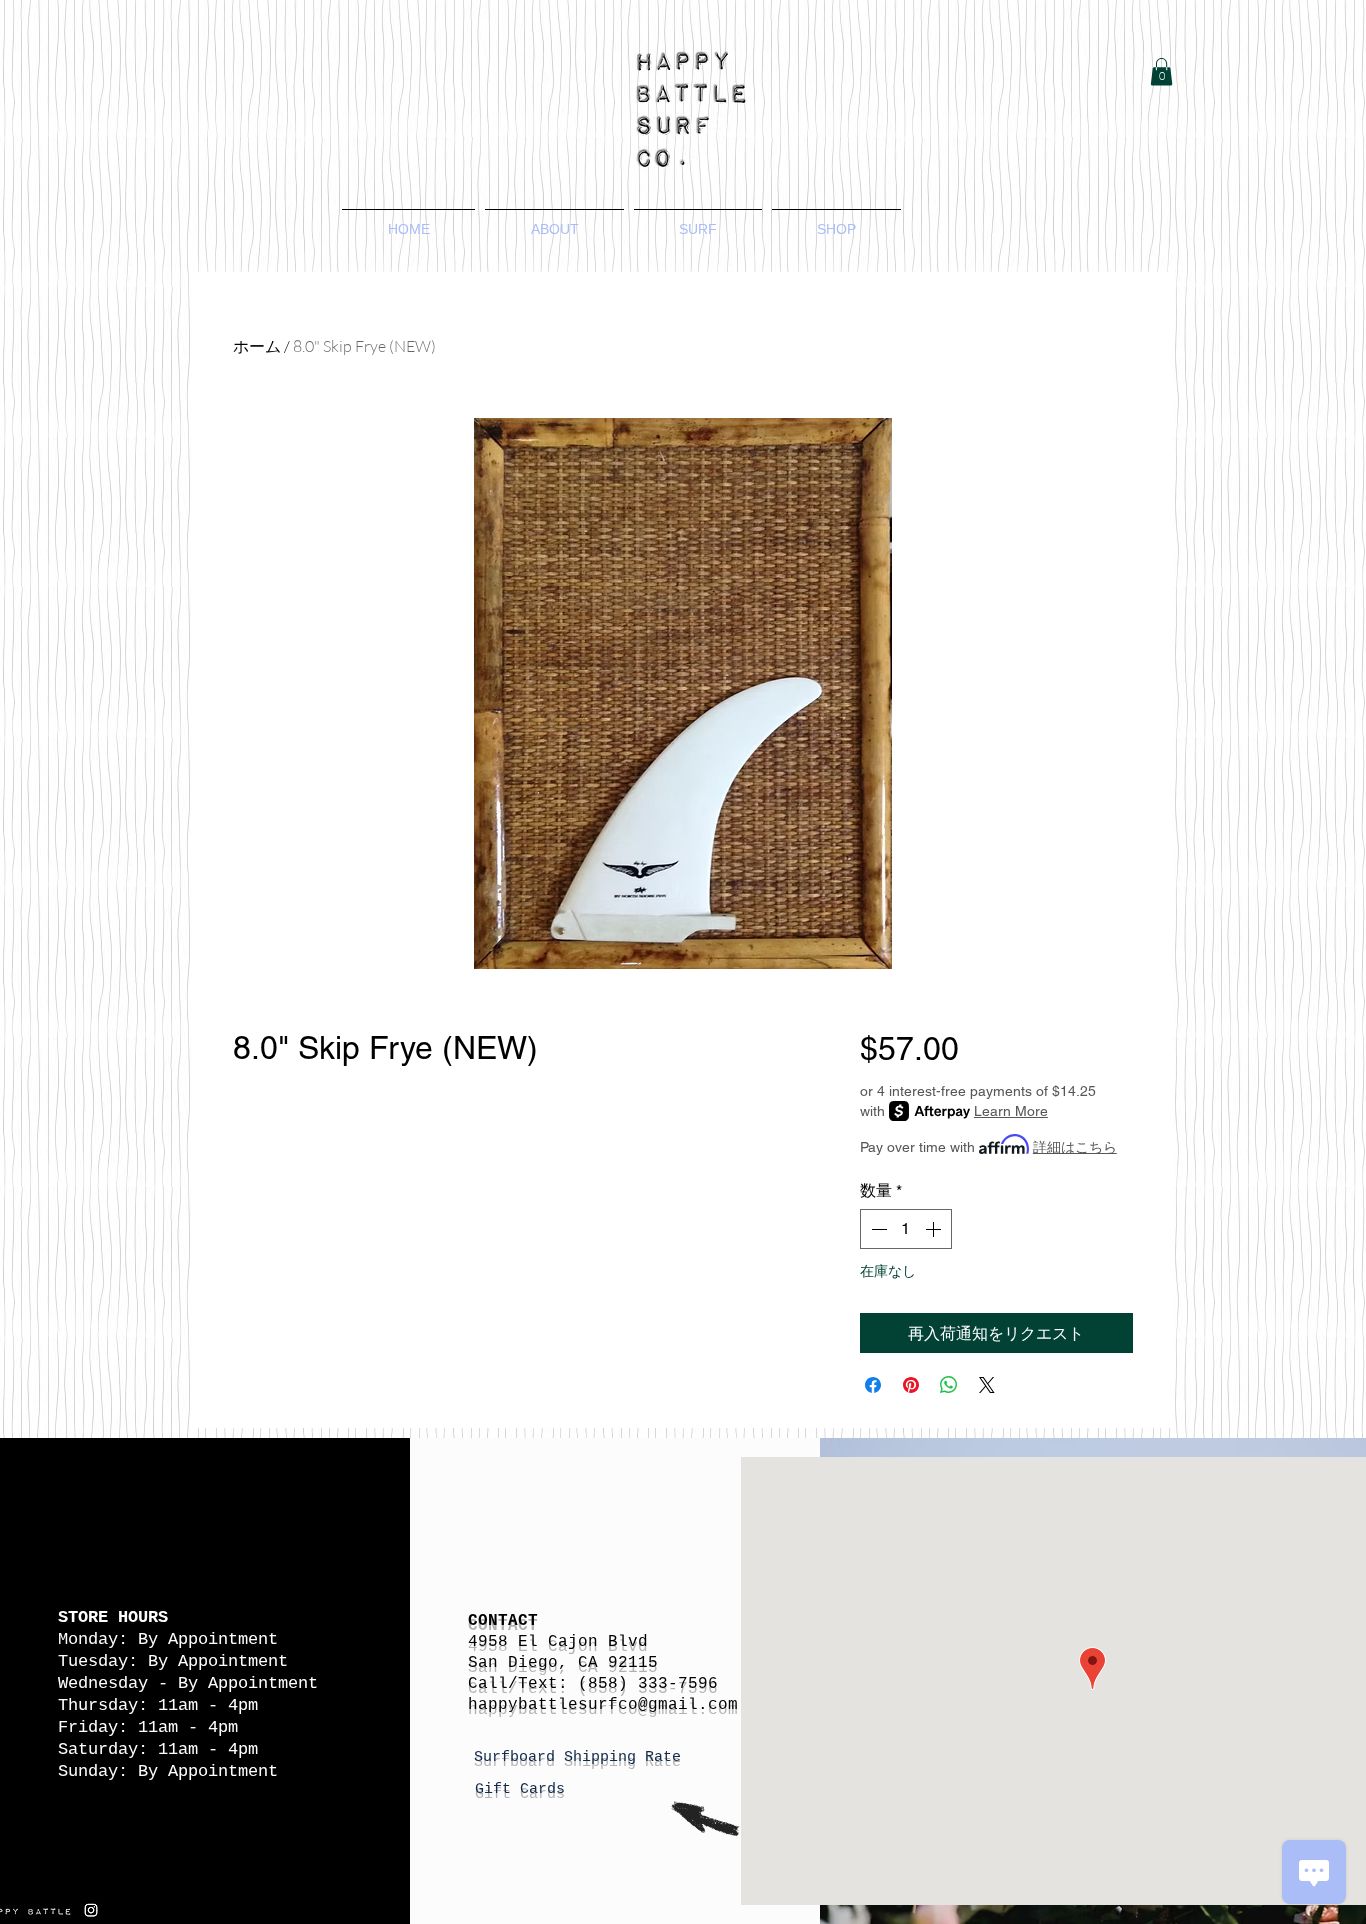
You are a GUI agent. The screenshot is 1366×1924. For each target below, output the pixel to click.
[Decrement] (877, 1229)
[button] (1161, 71)
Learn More (1011, 1111)
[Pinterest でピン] (911, 1385)
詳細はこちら (1075, 1147)
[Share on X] (987, 1385)
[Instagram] (91, 1910)
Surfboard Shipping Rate (582, 1757)
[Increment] (935, 1229)
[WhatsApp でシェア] (949, 1385)
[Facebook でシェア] (873, 1385)
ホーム (257, 346)
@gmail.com (688, 1705)
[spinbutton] (906, 1229)
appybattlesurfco (558, 1705)
